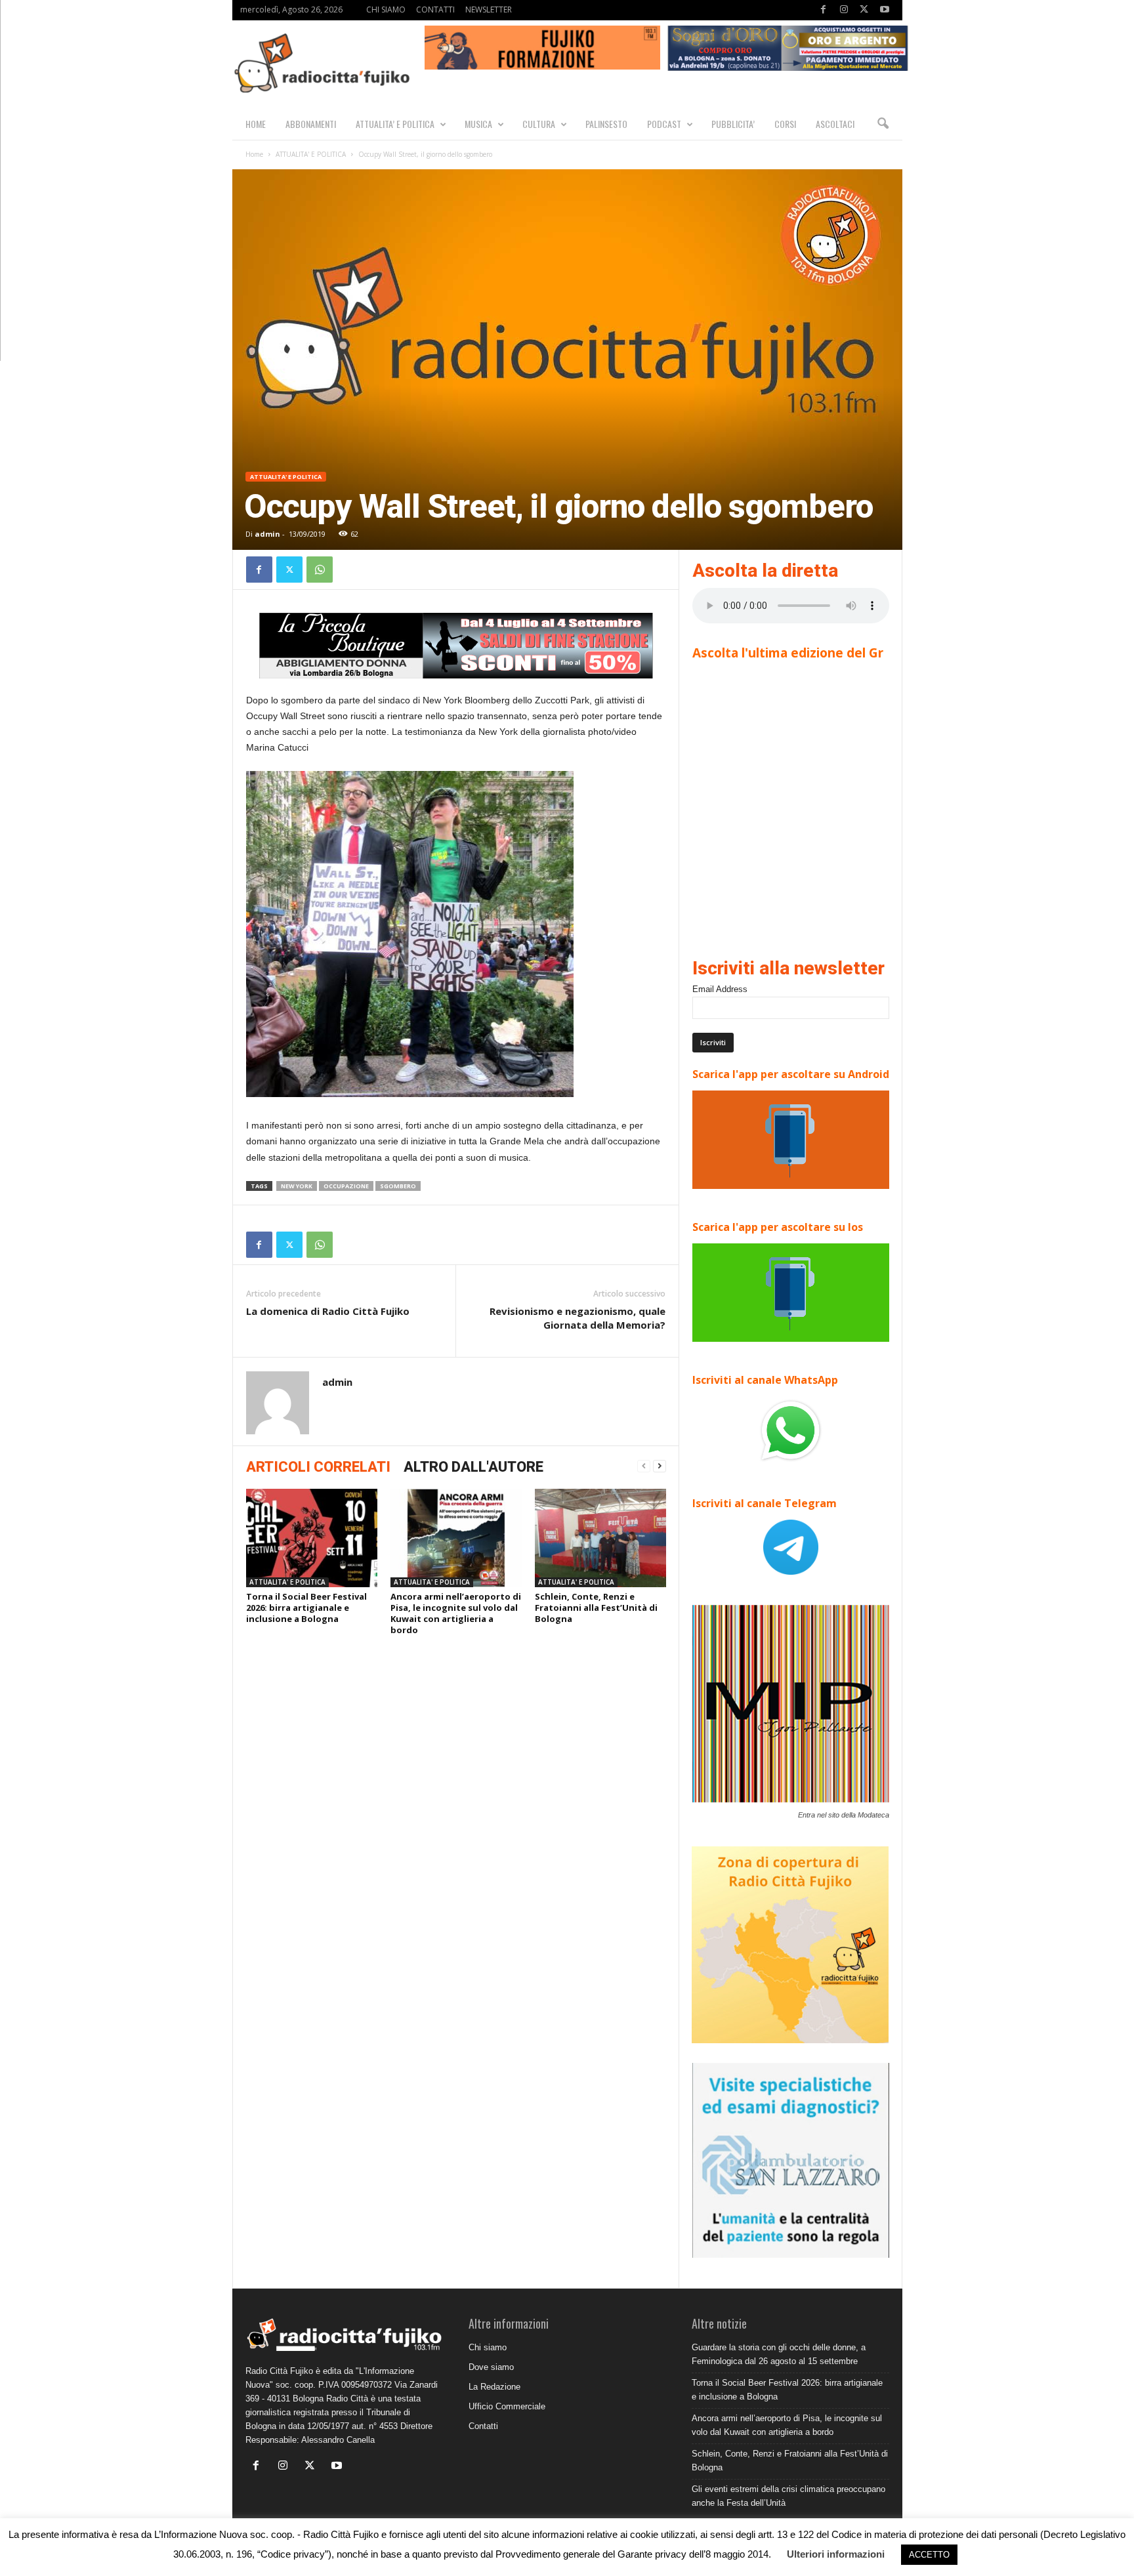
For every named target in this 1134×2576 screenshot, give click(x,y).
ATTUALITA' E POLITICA (311, 154)
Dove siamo (491, 2367)
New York (297, 1186)
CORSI (785, 124)
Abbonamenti (311, 124)
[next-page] (660, 1466)
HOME (256, 124)
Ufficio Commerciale (507, 2406)
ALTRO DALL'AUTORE (473, 1467)
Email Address (720, 989)
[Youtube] (885, 10)
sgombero (398, 1186)
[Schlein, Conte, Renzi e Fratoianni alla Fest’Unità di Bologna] (600, 1538)
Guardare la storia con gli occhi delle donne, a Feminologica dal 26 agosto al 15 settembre (779, 2354)
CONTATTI (435, 10)
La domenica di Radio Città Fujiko (328, 1311)
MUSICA (478, 124)
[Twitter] (864, 10)
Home (254, 154)
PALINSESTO (606, 124)
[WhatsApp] (320, 570)
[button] (883, 124)
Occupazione (346, 1186)
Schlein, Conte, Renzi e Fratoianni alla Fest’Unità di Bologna (596, 1608)
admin (267, 534)
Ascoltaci (835, 124)
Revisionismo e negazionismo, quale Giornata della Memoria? (577, 1318)
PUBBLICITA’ (733, 124)
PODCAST (664, 124)
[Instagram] (844, 10)
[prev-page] (644, 1466)
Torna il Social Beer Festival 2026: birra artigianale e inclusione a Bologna (306, 1608)
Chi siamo (488, 2347)
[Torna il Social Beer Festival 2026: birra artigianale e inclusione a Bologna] (312, 1538)
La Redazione (494, 2387)
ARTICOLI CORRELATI (318, 1467)
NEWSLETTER (489, 10)
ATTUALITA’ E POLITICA (395, 124)
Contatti (483, 2426)
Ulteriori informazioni (836, 2554)
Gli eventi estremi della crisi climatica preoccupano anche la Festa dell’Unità (788, 2496)
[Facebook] (824, 10)
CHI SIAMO (386, 10)
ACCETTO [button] (929, 2555)
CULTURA (539, 124)
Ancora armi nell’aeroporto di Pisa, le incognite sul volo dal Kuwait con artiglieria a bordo (456, 1613)
